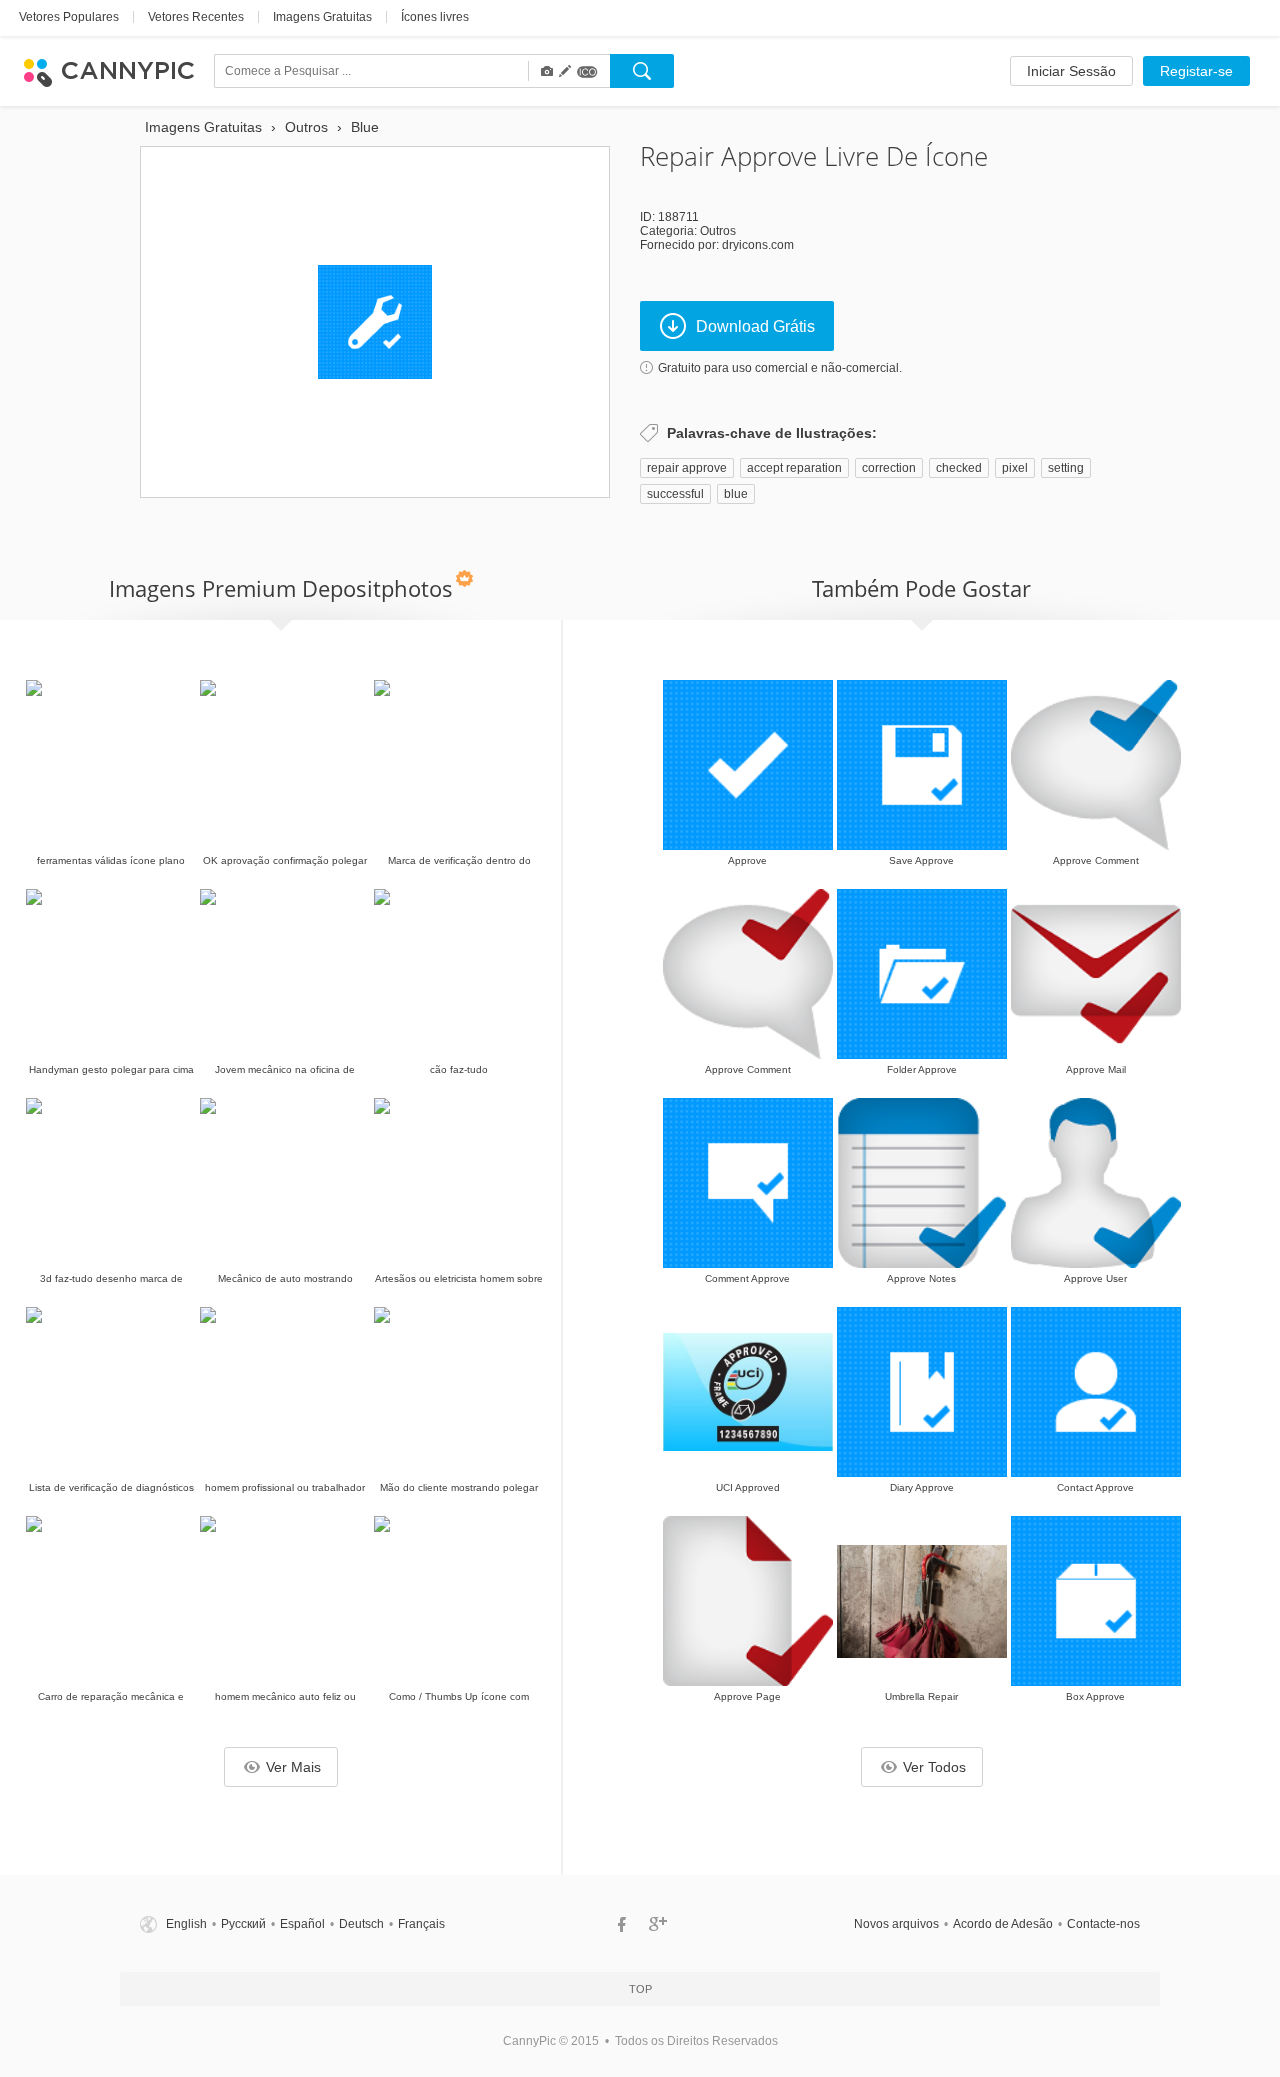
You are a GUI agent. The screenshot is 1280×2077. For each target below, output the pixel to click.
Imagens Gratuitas (322, 17)
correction (889, 468)
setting (1066, 468)
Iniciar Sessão (1071, 71)
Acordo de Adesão (1003, 1924)
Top (640, 1989)
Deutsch (361, 1924)
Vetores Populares (69, 17)
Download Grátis (755, 326)
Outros (718, 231)
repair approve (687, 468)
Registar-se (1196, 71)
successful (675, 494)
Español (302, 1924)
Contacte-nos (1103, 1924)
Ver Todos (934, 1767)
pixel (1015, 468)
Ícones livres (435, 17)
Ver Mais (293, 1767)
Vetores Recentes (196, 17)
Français (421, 1924)
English (186, 1924)
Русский (243, 1924)
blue (736, 494)
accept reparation (794, 468)
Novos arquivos (896, 1924)
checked (959, 468)
